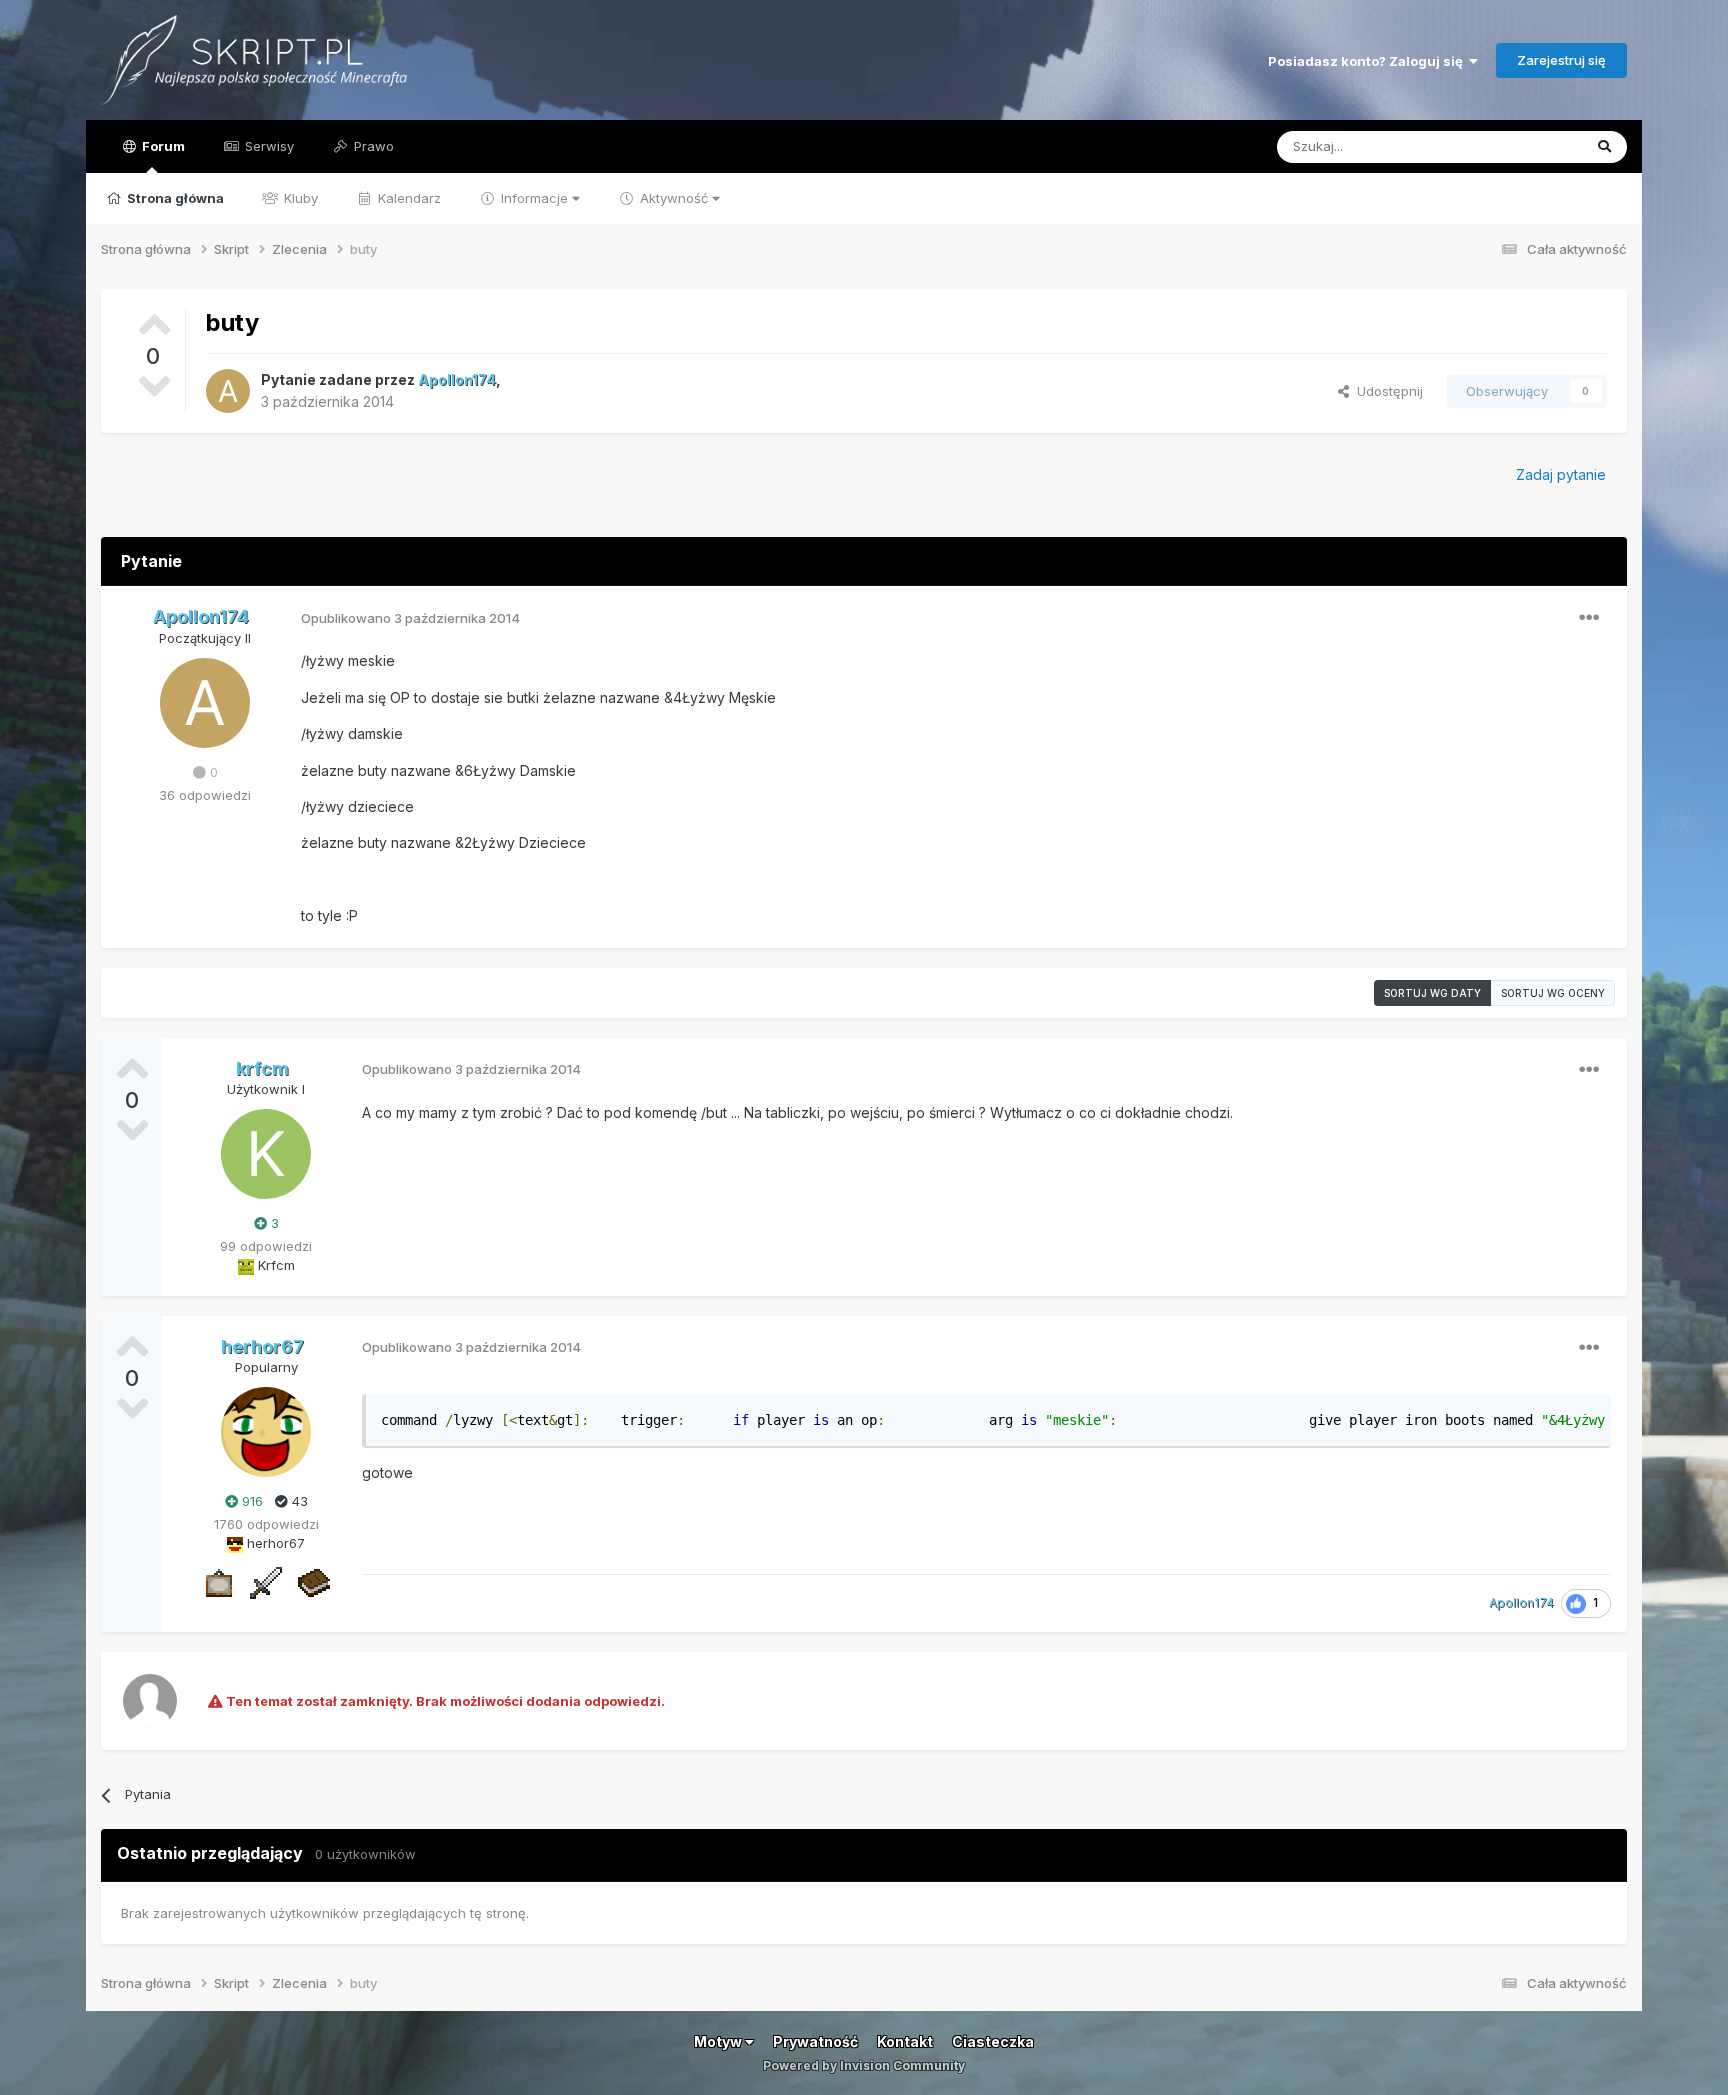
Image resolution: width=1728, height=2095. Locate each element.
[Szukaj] (1604, 147)
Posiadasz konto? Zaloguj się (1368, 61)
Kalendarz (407, 198)
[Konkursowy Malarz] (218, 1581)
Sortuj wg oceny (1553, 993)
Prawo (372, 146)
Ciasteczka (993, 2041)
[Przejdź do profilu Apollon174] (228, 391)
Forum (162, 146)
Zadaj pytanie (1561, 474)
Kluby (299, 198)
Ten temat (1524, 146)
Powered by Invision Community (864, 2065)
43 (298, 1501)
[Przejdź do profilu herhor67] (266, 1432)
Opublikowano (410, 618)
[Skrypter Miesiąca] (314, 1581)
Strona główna (174, 198)
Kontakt (905, 2041)
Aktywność (674, 198)
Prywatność (815, 2041)
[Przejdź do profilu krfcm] (266, 1154)
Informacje (534, 198)
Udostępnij (1386, 391)
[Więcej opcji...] (1589, 618)
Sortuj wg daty (1432, 993)
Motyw (719, 2041)
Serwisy (267, 146)
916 (250, 1501)
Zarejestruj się (1561, 60)
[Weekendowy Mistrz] (266, 1581)
